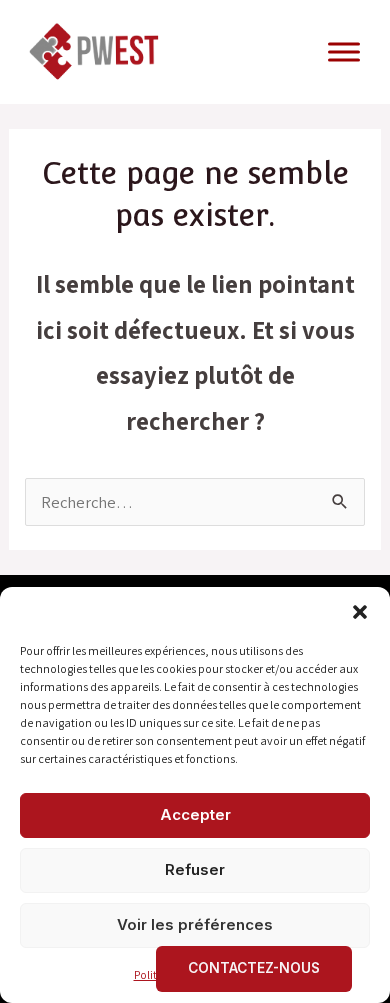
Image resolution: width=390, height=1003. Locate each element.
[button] (360, 612)
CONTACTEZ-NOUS (254, 968)
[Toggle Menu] (344, 51)
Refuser (195, 869)
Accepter (195, 814)
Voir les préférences (195, 924)
